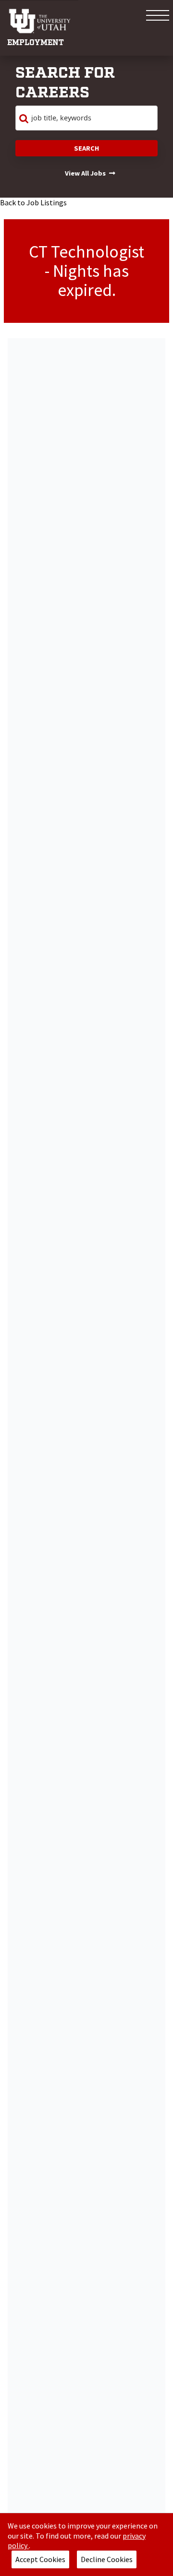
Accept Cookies (40, 2559)
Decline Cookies (107, 2559)
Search (86, 148)
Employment (36, 43)
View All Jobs (85, 173)
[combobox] (86, 118)
